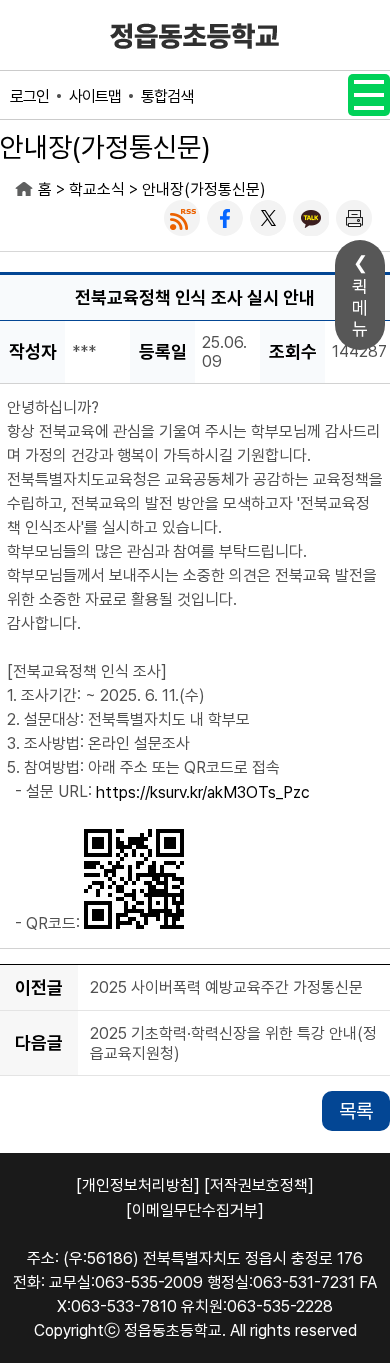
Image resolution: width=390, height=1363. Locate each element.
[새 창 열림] (182, 218)
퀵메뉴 (360, 307)
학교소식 (97, 189)
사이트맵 (95, 96)
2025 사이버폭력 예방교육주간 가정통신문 (226, 987)
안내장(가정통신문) (204, 189)
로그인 (29, 96)
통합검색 (167, 96)
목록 (356, 1111)
